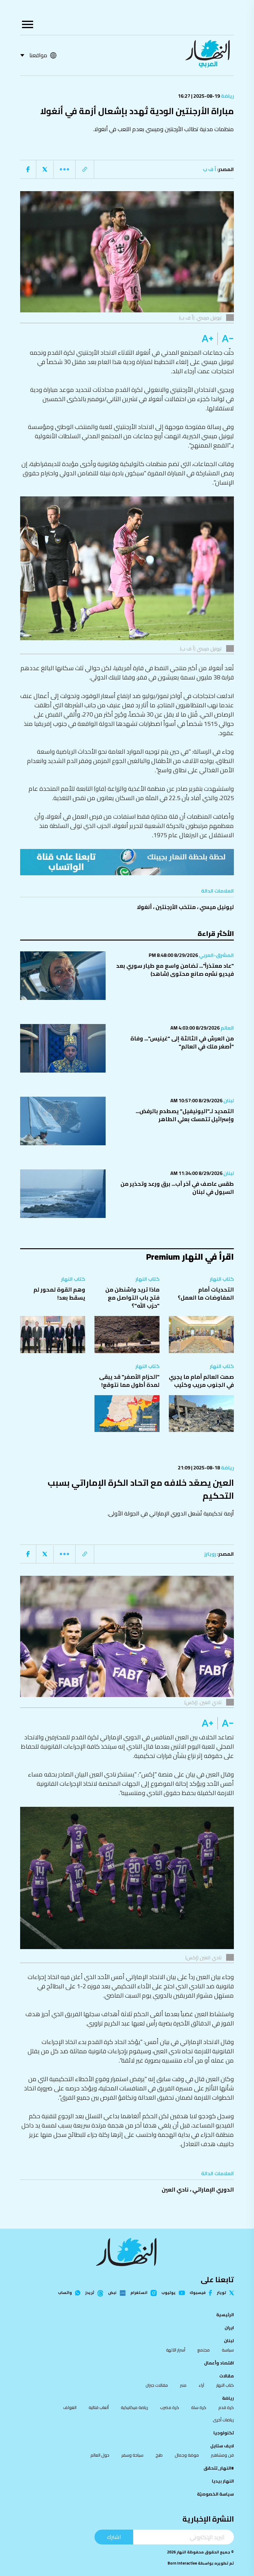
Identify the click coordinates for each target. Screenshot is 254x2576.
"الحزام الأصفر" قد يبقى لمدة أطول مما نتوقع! (129, 1381)
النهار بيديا (223, 2481)
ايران (229, 2328)
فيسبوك (198, 2293)
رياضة (227, 96)
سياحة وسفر (132, 2455)
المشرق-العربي (216, 955)
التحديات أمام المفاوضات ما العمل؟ (206, 1294)
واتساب (65, 2293)
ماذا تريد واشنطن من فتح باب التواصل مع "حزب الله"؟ (132, 1298)
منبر (183, 2385)
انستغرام (139, 2293)
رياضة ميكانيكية (134, 2407)
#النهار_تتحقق (219, 2468)
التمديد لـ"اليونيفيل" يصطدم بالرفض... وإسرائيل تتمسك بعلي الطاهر (185, 1115)
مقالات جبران (157, 2385)
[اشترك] (127, 862)
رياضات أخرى (223, 2420)
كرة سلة (199, 2407)
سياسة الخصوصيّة (215, 2494)
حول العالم (100, 2455)
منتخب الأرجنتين (176, 907)
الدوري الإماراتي (213, 2190)
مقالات (227, 2376)
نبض (112, 2293)
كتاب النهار (222, 1279)
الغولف (70, 2407)
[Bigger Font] (208, 339)
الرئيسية (225, 2315)
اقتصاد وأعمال (219, 2363)
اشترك (114, 2537)
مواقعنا (38, 55)
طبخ (159, 2455)
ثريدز (90, 2293)
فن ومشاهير (222, 2455)
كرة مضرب (170, 2407)
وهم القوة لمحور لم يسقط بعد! (59, 1294)
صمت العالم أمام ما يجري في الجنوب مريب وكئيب (201, 1381)
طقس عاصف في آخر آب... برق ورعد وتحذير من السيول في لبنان (177, 1188)
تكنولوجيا (224, 2433)
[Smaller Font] (226, 339)
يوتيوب (169, 2293)
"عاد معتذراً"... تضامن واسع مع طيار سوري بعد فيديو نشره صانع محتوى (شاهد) (175, 970)
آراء (201, 2385)
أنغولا (144, 907)
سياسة (228, 2350)
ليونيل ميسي (217, 907)
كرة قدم (226, 2407)
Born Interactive (182, 2563)
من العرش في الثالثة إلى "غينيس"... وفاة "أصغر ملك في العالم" (182, 1042)
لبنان (228, 1100)
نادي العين (175, 2190)
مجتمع (204, 2350)
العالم (227, 1028)
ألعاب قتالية (99, 2407)
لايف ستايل (222, 2446)
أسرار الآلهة (176, 2350)
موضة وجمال (187, 2455)
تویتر (221, 2293)
